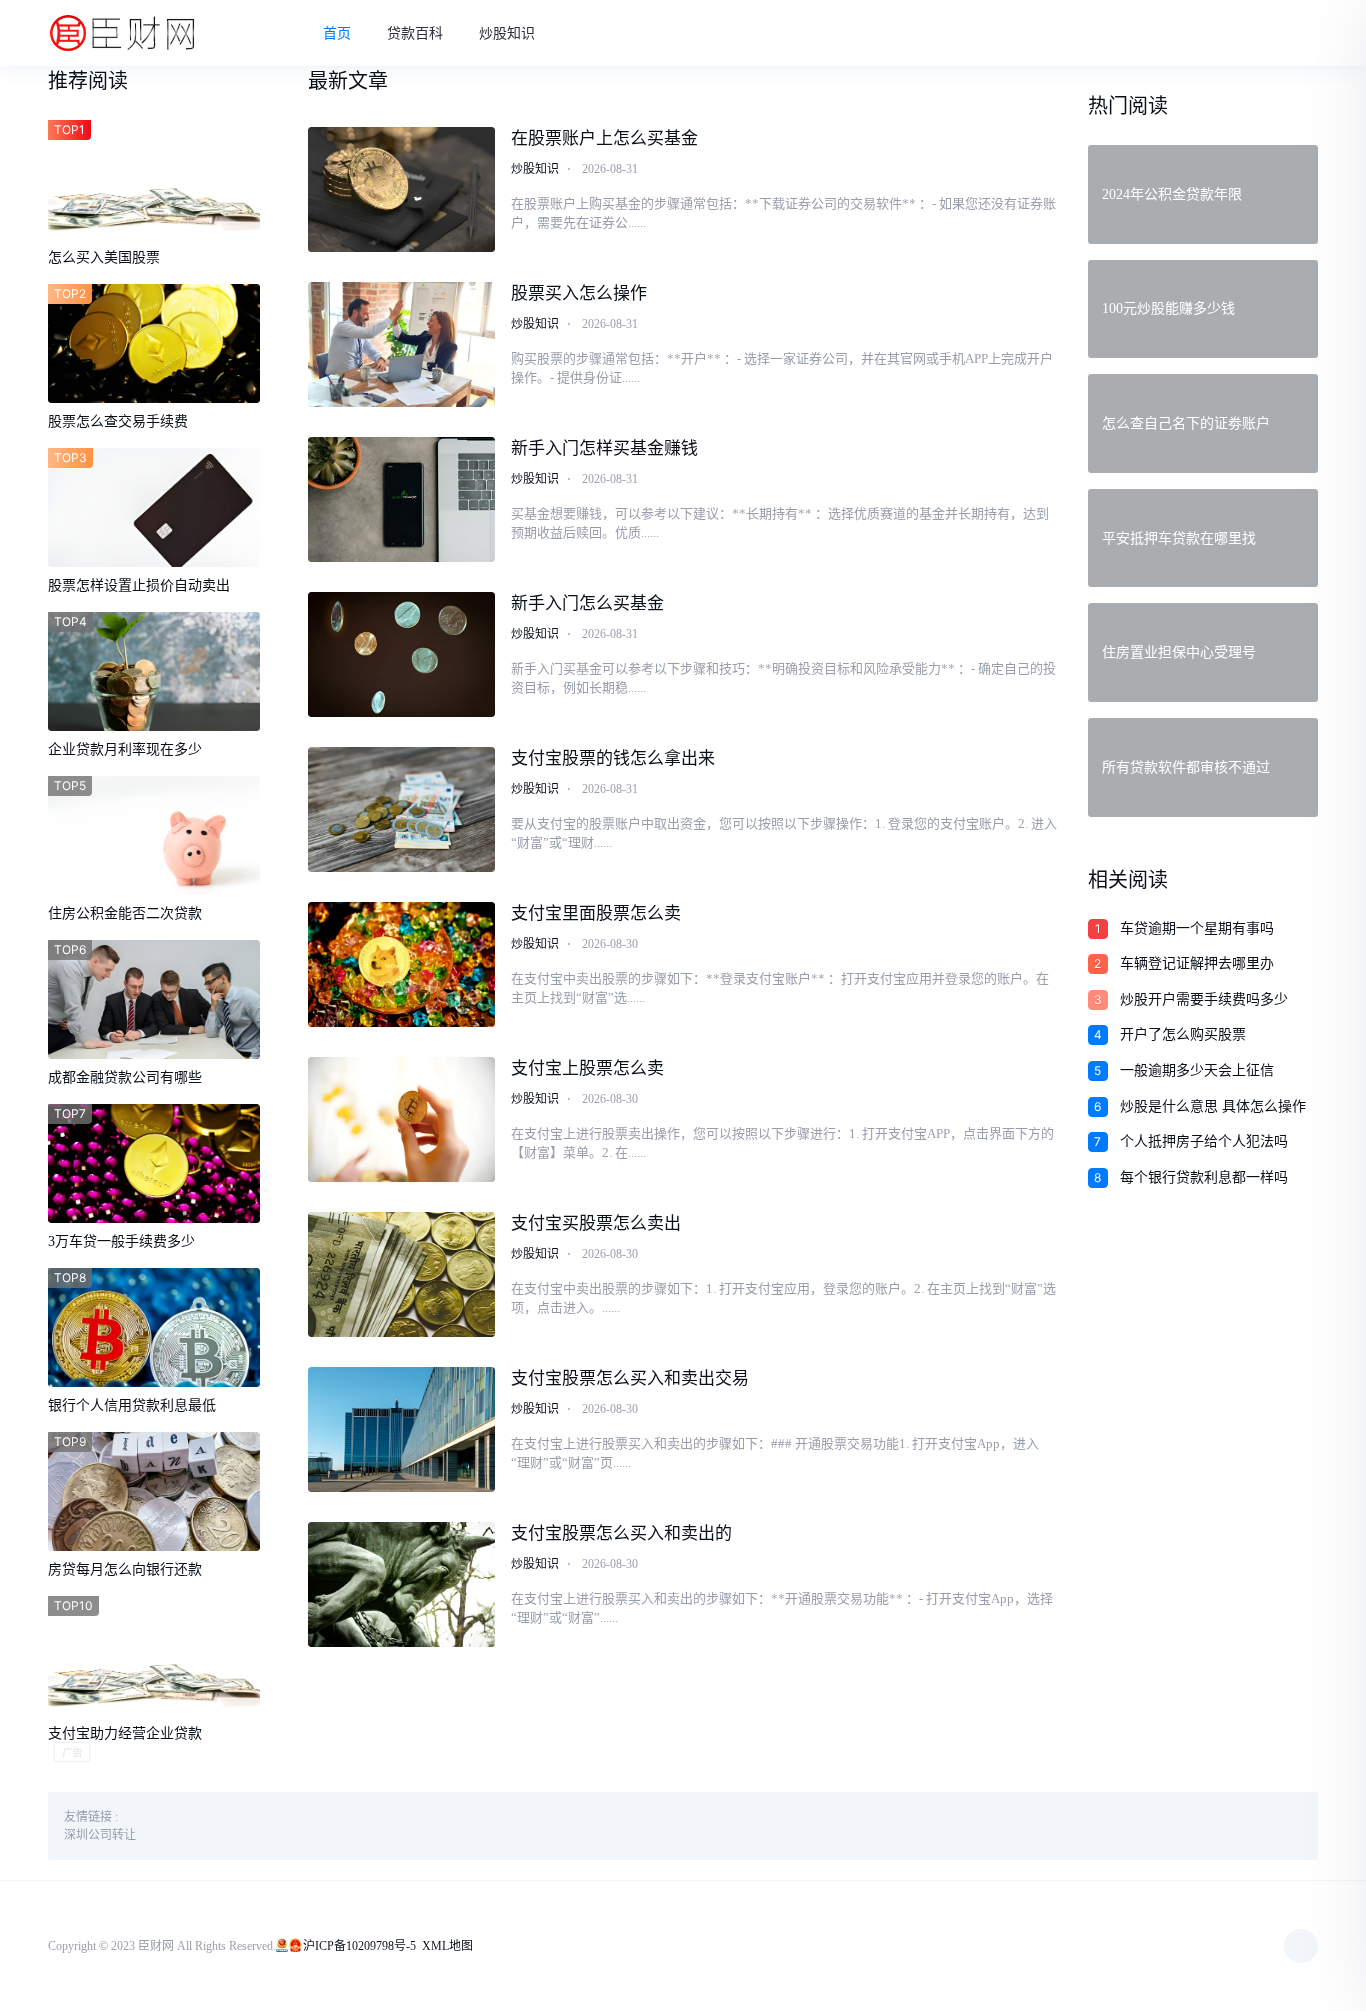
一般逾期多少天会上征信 (1197, 1070)
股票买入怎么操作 (579, 293)
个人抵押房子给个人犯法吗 (1204, 1141)
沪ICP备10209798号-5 (359, 1946)
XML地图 (447, 1946)
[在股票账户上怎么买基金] (402, 189)
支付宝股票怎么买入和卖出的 (621, 1533)
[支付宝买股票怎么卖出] (402, 1274)
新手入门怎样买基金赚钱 (604, 448)
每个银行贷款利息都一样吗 (1204, 1177)
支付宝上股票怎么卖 (587, 1068)
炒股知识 (507, 33)
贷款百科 (415, 33)
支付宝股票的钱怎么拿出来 (613, 758)
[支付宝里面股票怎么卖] (402, 964)
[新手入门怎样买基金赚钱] (402, 499)
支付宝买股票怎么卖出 (596, 1223)
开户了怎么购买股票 (1183, 1034)
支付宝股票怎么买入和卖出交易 (630, 1378)
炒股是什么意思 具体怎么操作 (1213, 1106)
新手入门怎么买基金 (587, 603)
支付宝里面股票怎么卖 (596, 913)
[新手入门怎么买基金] (402, 654)
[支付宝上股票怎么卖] (402, 1119)
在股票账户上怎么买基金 (604, 138)
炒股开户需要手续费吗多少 (1204, 999)
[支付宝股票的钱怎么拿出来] (402, 809)
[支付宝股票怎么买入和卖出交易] (402, 1429)
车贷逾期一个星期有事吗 (1197, 928)
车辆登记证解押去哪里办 (1197, 963)
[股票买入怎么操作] (402, 344)
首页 (337, 33)
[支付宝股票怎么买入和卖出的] (402, 1584)
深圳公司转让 (100, 1835)
